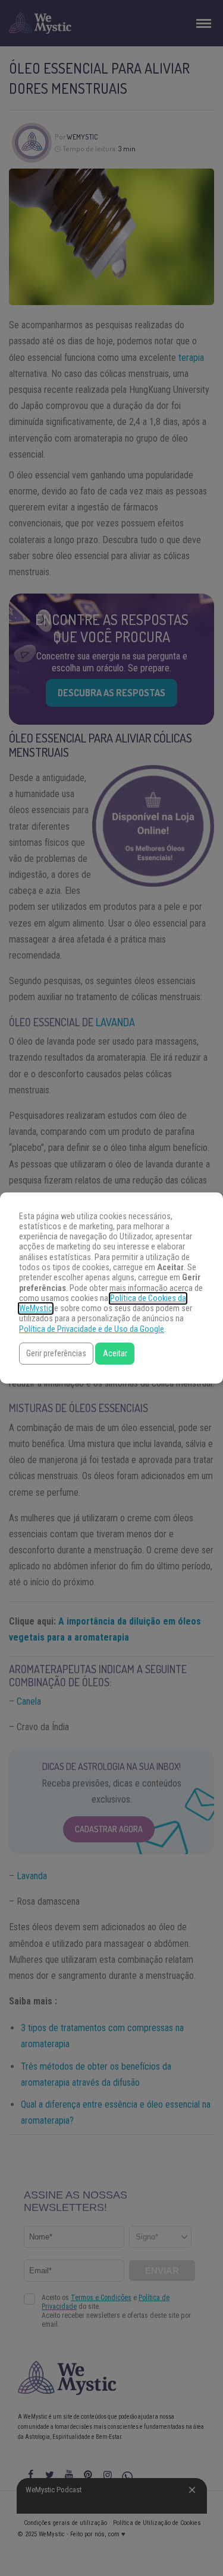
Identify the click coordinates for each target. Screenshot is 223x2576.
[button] (56, 1354)
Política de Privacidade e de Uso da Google (92, 1329)
